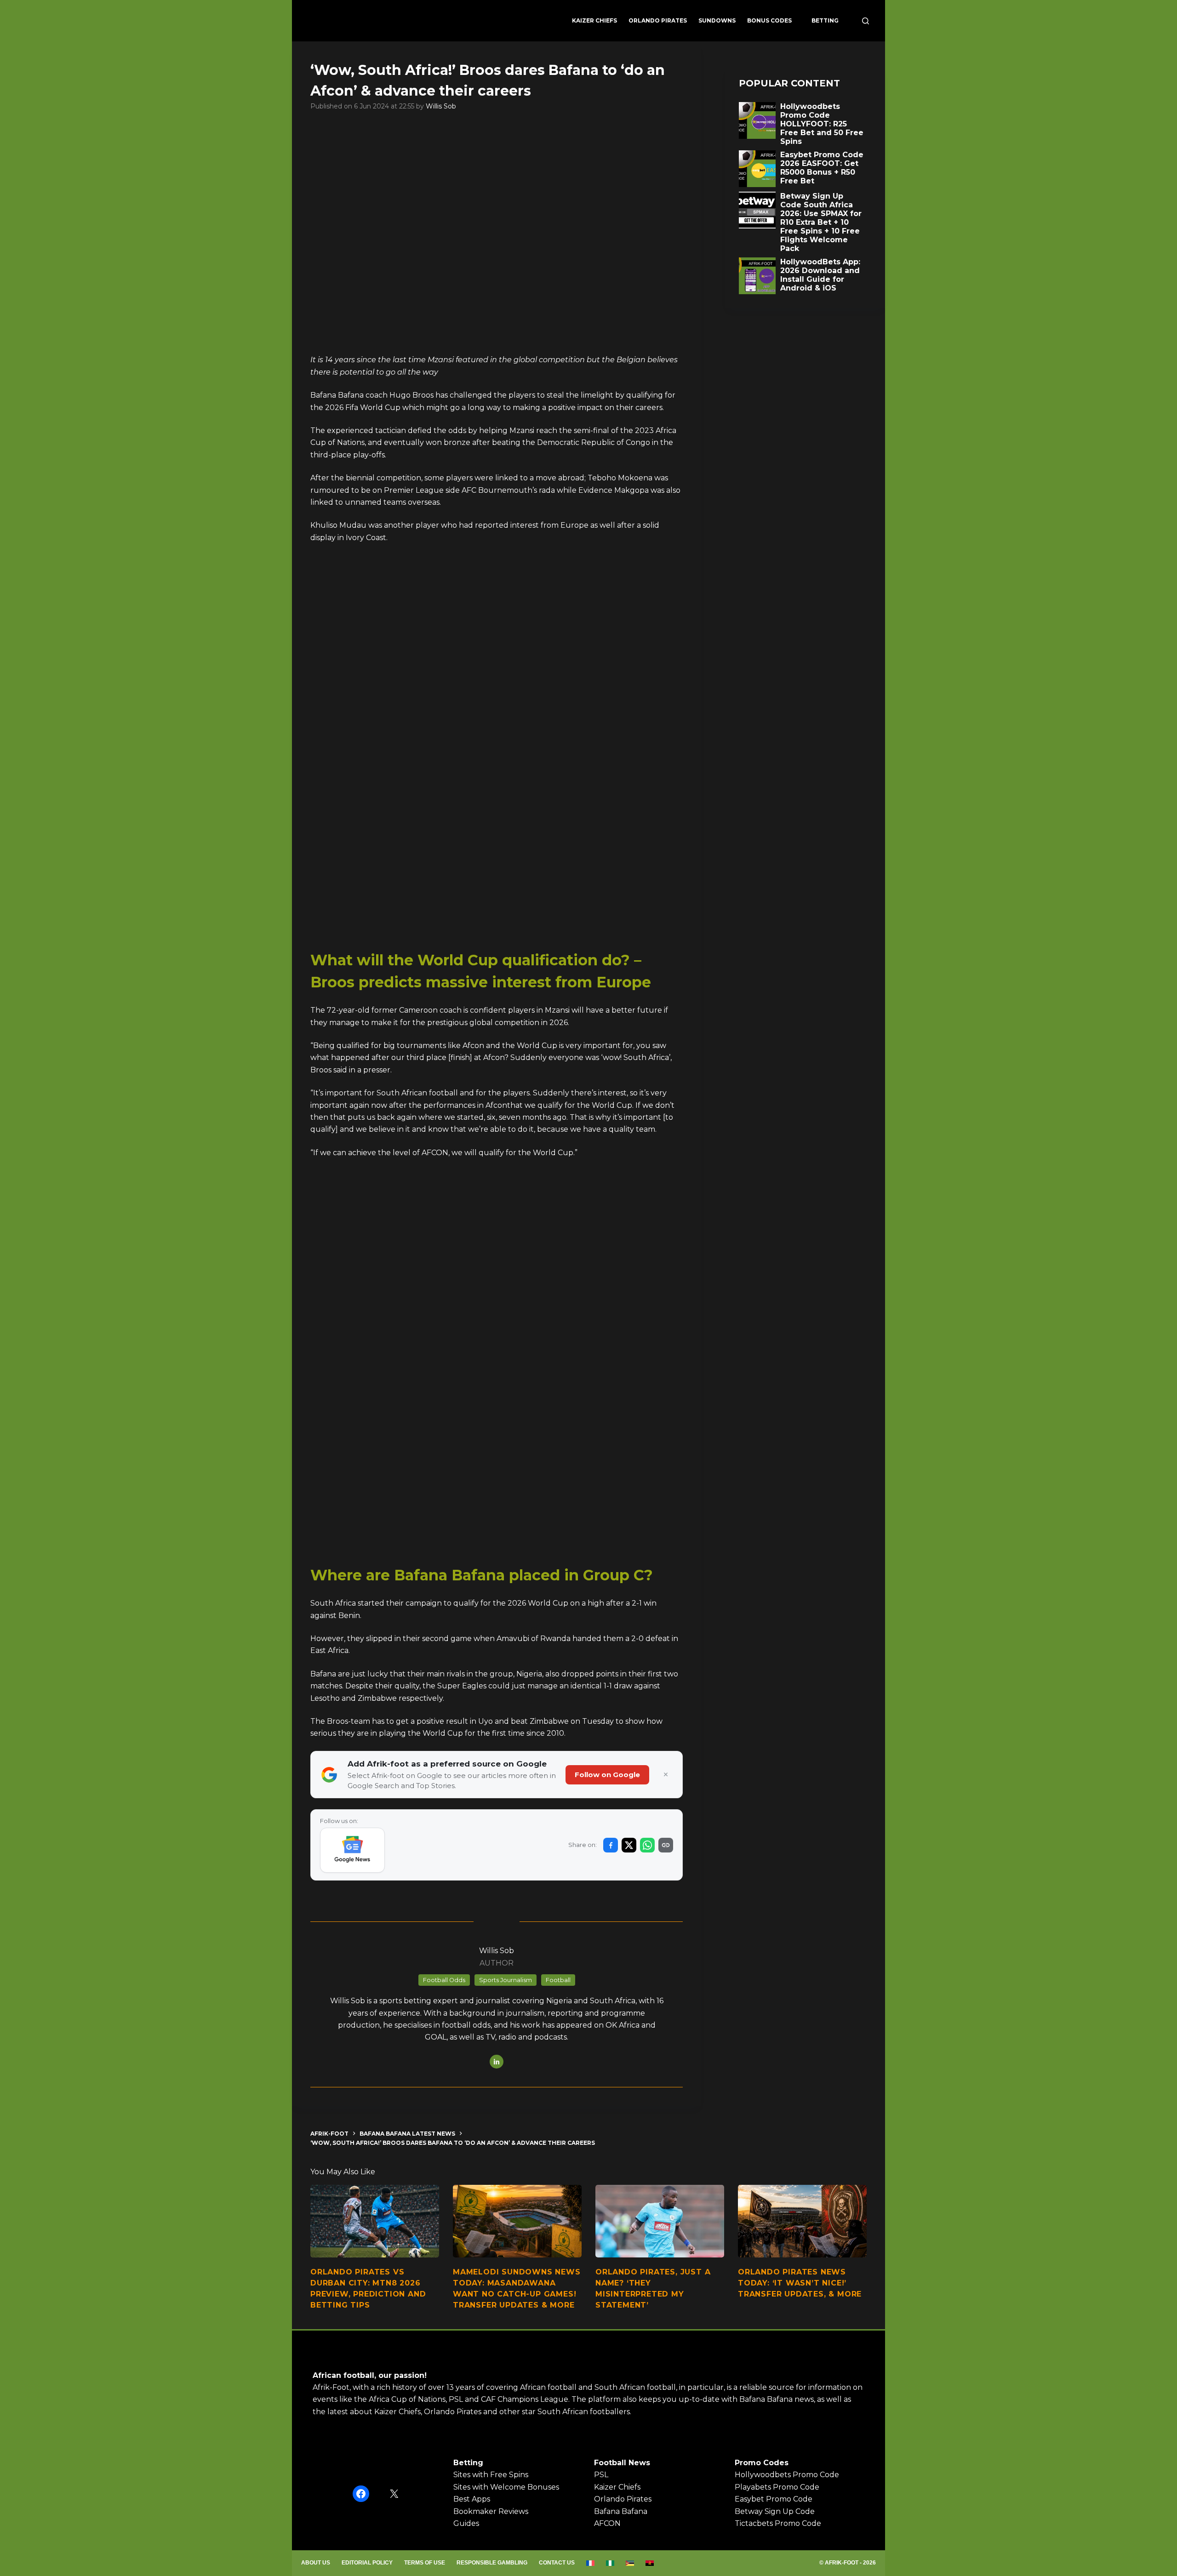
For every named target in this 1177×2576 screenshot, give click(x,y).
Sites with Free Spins (491, 2475)
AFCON (607, 2523)
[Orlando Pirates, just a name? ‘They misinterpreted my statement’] (660, 2221)
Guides (466, 2523)
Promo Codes (762, 2463)
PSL (601, 2475)
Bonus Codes (769, 20)
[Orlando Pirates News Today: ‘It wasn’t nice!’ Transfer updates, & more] (802, 2221)
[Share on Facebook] (611, 1845)
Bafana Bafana (621, 2511)
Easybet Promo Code (774, 2499)
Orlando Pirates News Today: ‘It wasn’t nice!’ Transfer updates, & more (800, 2283)
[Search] (866, 21)
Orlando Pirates (658, 20)
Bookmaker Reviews (491, 2511)
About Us (316, 2563)
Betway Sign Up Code (775, 2511)
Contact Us (557, 2563)
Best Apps (472, 2499)
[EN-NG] (610, 2563)
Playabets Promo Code (777, 2487)
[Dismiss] (666, 1775)
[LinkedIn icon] (497, 2062)
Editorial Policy (367, 2563)
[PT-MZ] (630, 2563)
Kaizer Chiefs (594, 20)
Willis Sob (441, 106)
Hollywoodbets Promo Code (787, 2475)
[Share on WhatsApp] (647, 1845)
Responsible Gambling (492, 2563)
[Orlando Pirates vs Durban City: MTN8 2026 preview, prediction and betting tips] (375, 2221)
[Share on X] (629, 1845)
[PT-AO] (650, 2563)
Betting (825, 20)
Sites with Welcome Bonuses (506, 2487)
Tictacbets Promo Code (778, 2523)
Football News (622, 2463)
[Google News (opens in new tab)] (352, 1850)
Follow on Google (607, 1775)
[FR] (591, 2563)
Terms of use (425, 2563)
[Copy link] (666, 1845)
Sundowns (717, 20)
